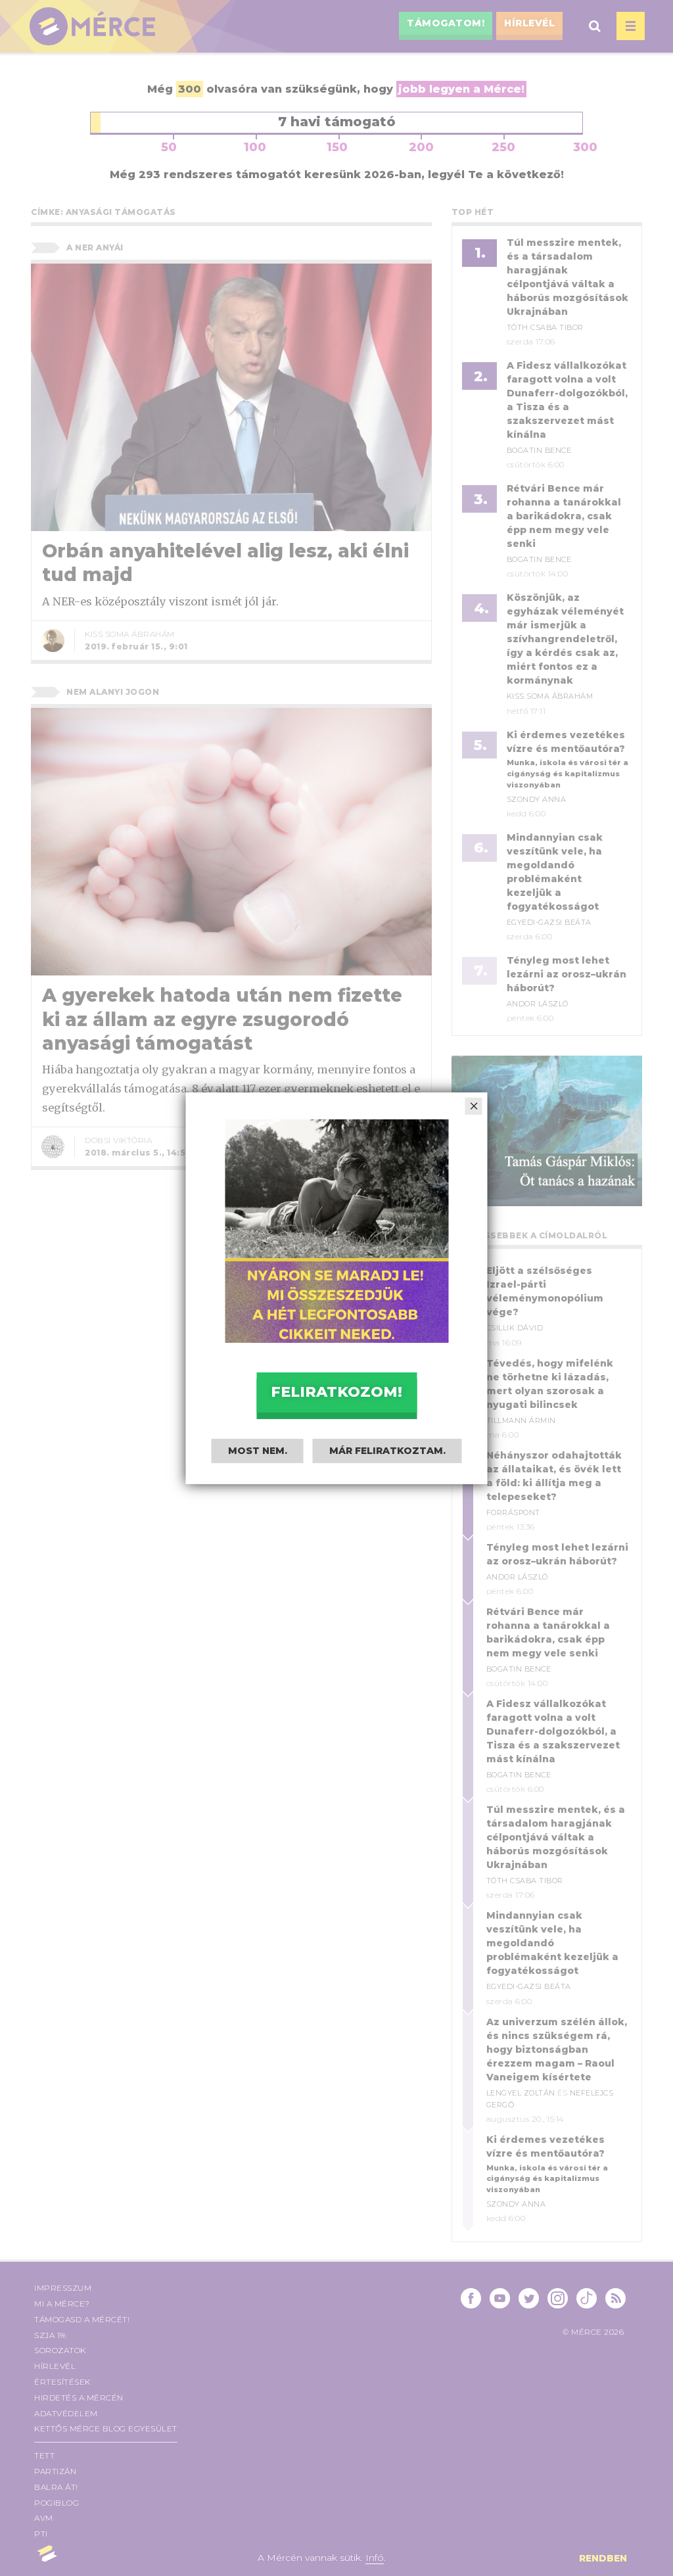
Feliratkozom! (336, 1392)
